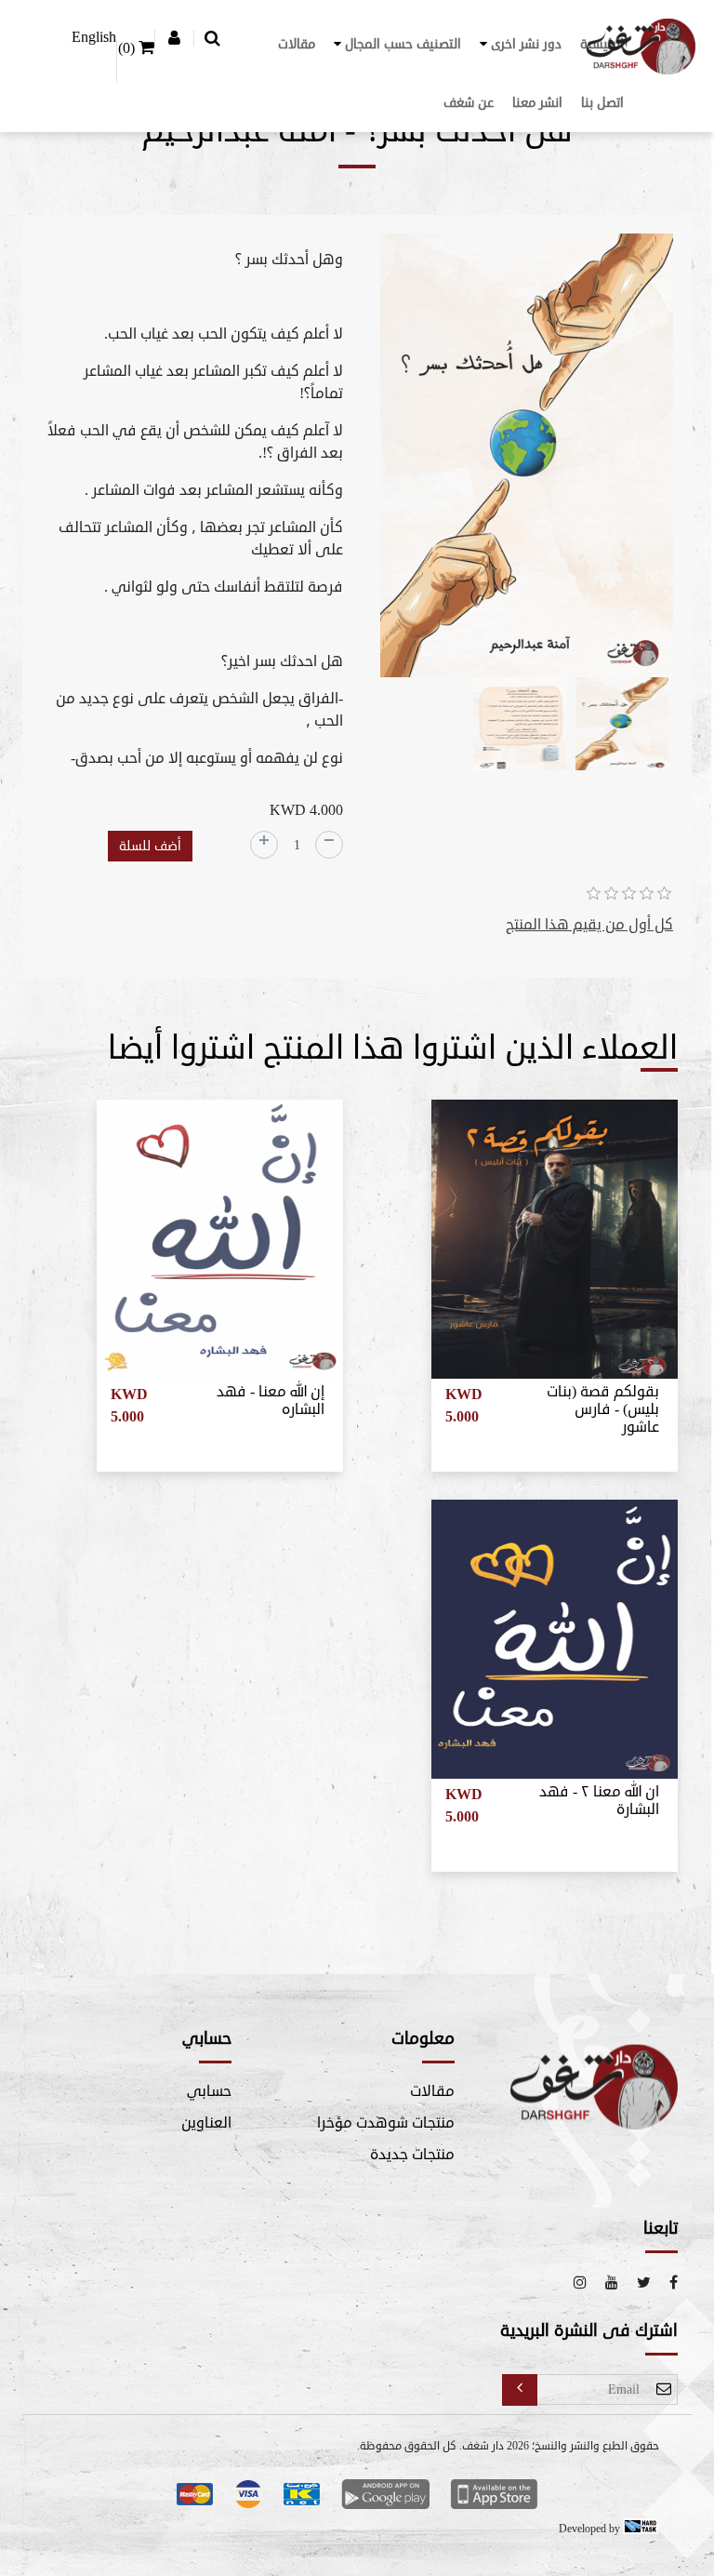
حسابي (209, 2091)
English (94, 37)
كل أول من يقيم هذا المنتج (589, 925)
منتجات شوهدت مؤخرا (386, 2123)
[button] (521, 44)
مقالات (297, 44)
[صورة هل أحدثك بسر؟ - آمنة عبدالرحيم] (527, 459)
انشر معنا (537, 103)
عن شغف (469, 103)
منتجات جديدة (412, 2155)
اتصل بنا (602, 103)
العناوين (206, 2123)
